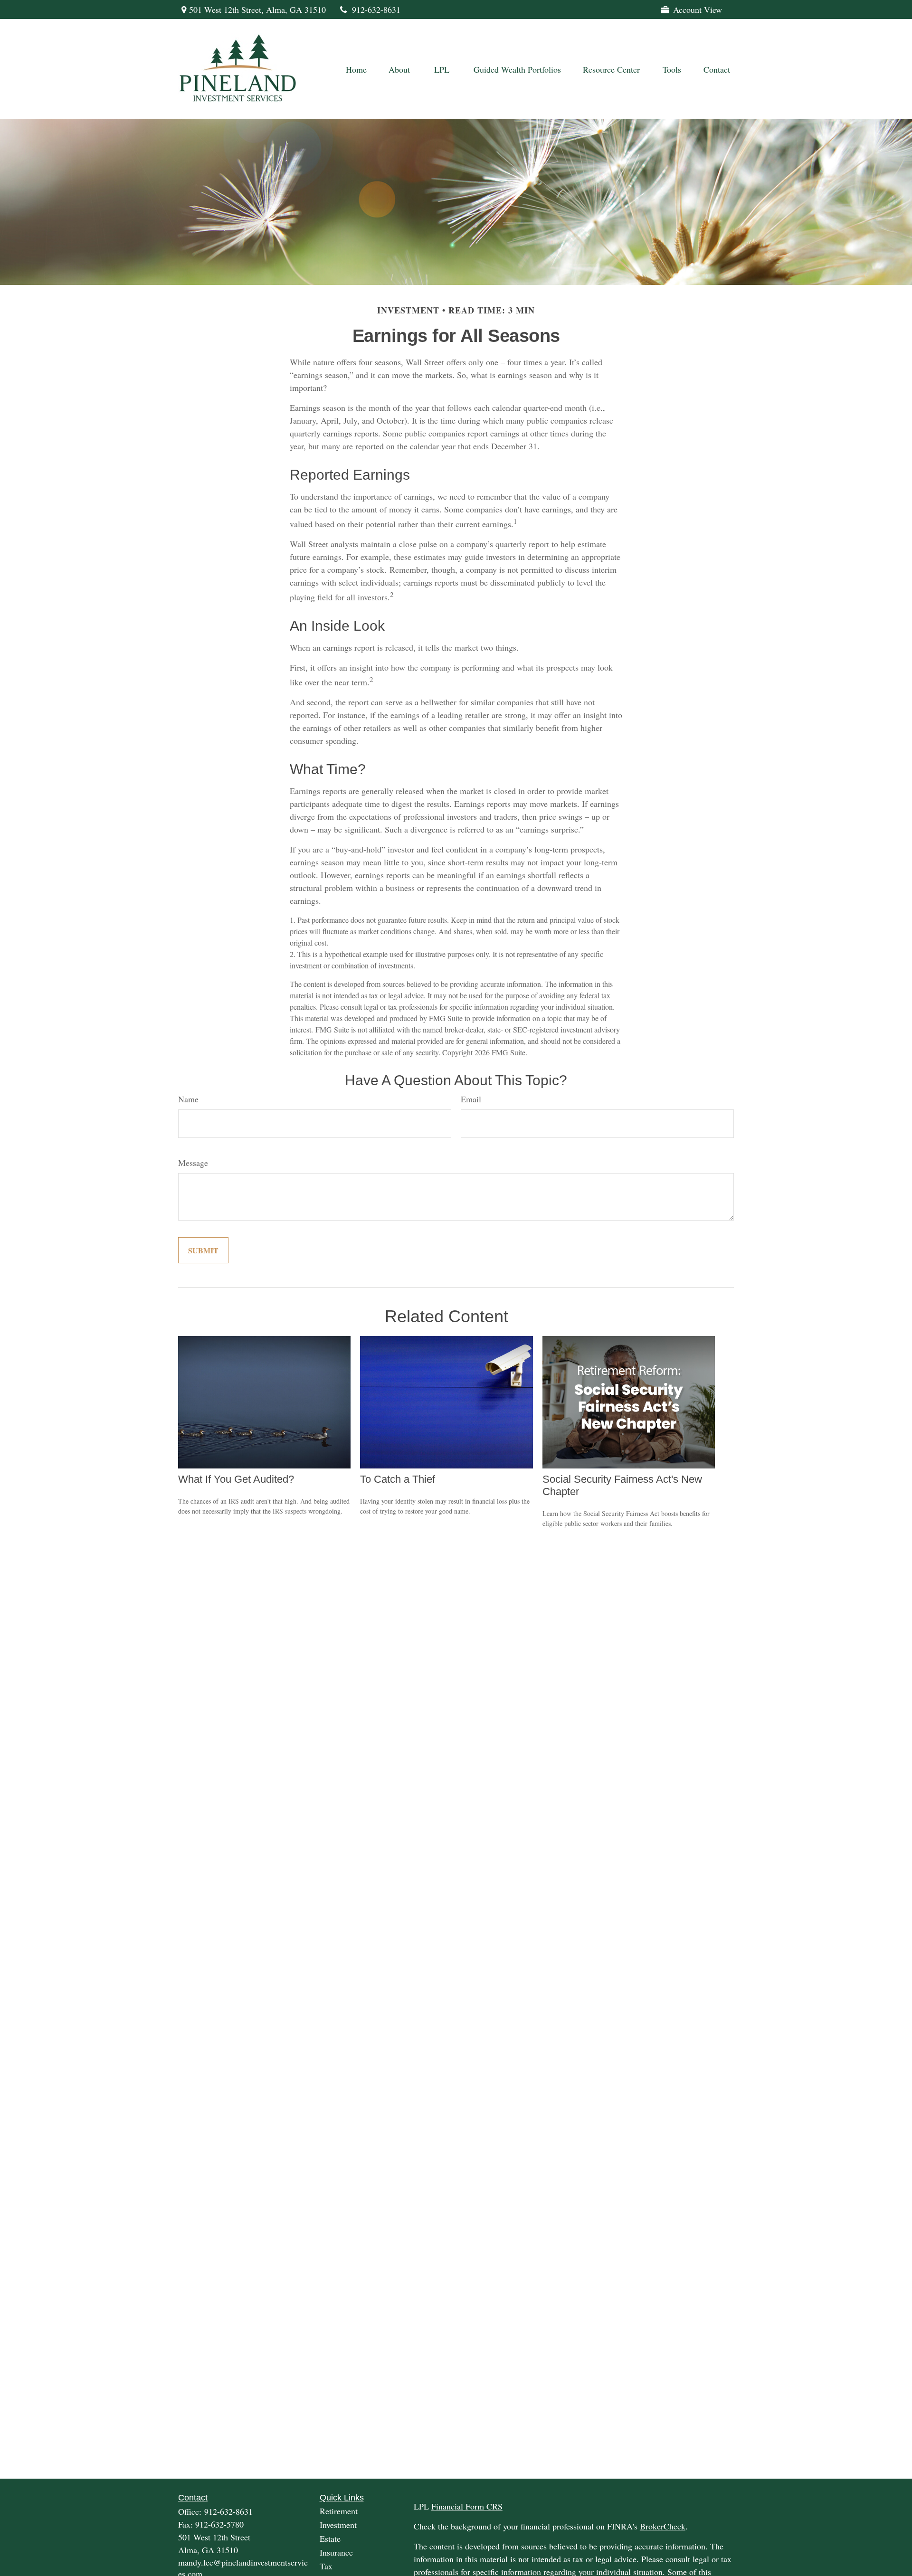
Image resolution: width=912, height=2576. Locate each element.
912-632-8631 (376, 9)
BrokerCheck (663, 2526)
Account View (698, 9)
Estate (330, 2538)
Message (193, 1163)
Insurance (336, 2552)
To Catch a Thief (398, 1479)
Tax (326, 2566)
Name (188, 1099)
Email (471, 1099)
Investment (338, 2525)
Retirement (339, 2511)
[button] (356, 69)
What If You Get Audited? (236, 1479)
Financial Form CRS (467, 2506)
